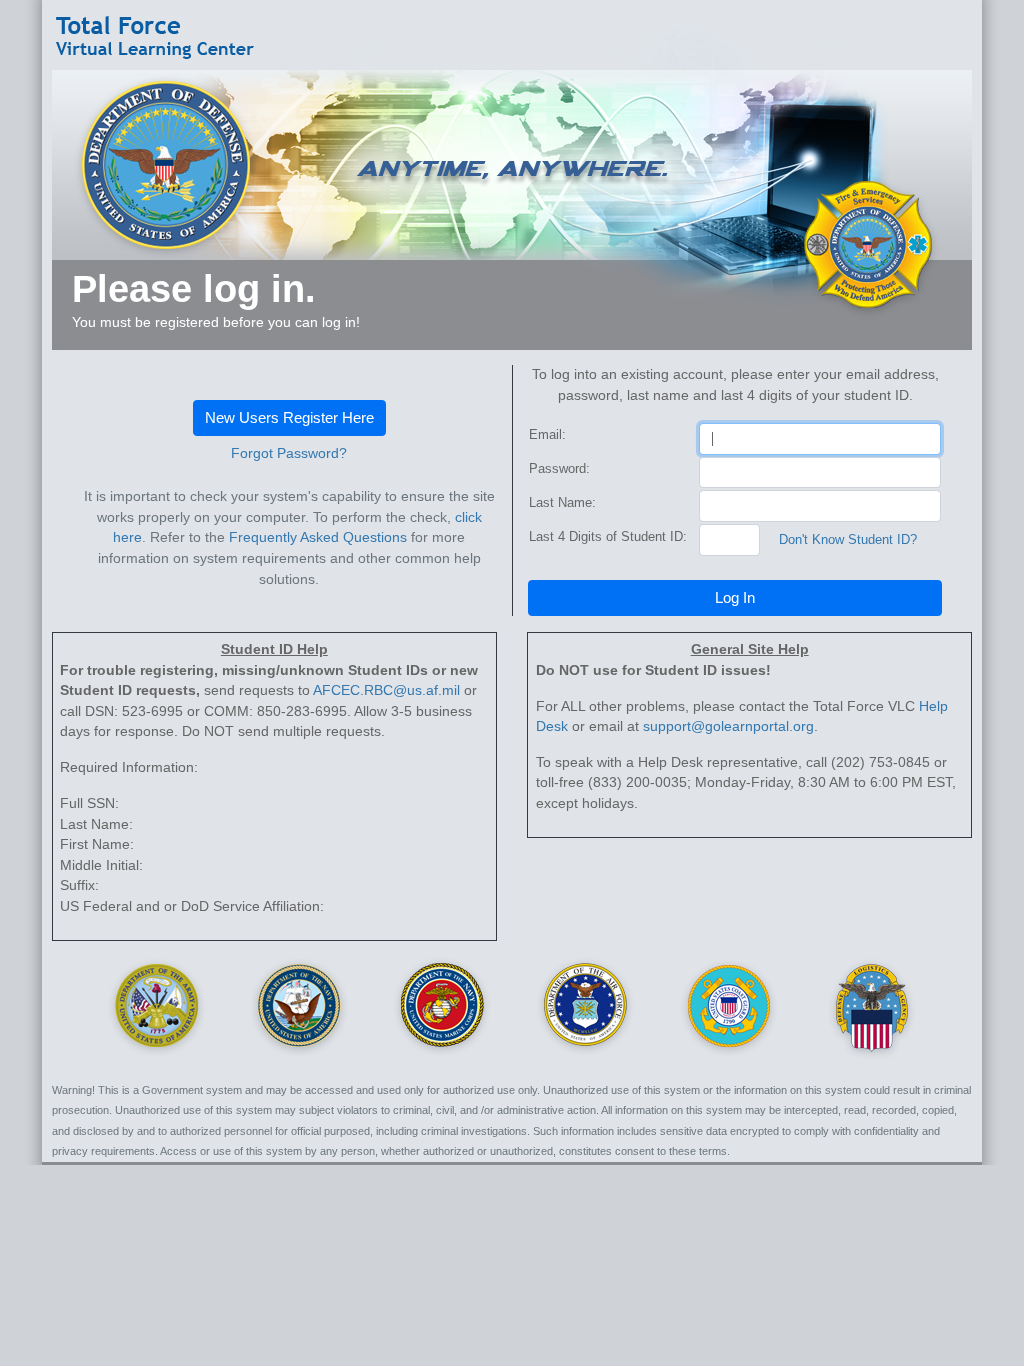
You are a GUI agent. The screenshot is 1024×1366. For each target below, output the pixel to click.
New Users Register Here (289, 417)
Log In (735, 597)
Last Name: (562, 502)
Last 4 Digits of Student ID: (608, 536)
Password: (559, 468)
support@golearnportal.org (728, 726)
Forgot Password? (289, 453)
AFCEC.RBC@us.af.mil (386, 690)
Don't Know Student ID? (848, 539)
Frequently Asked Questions (318, 537)
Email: (547, 434)
